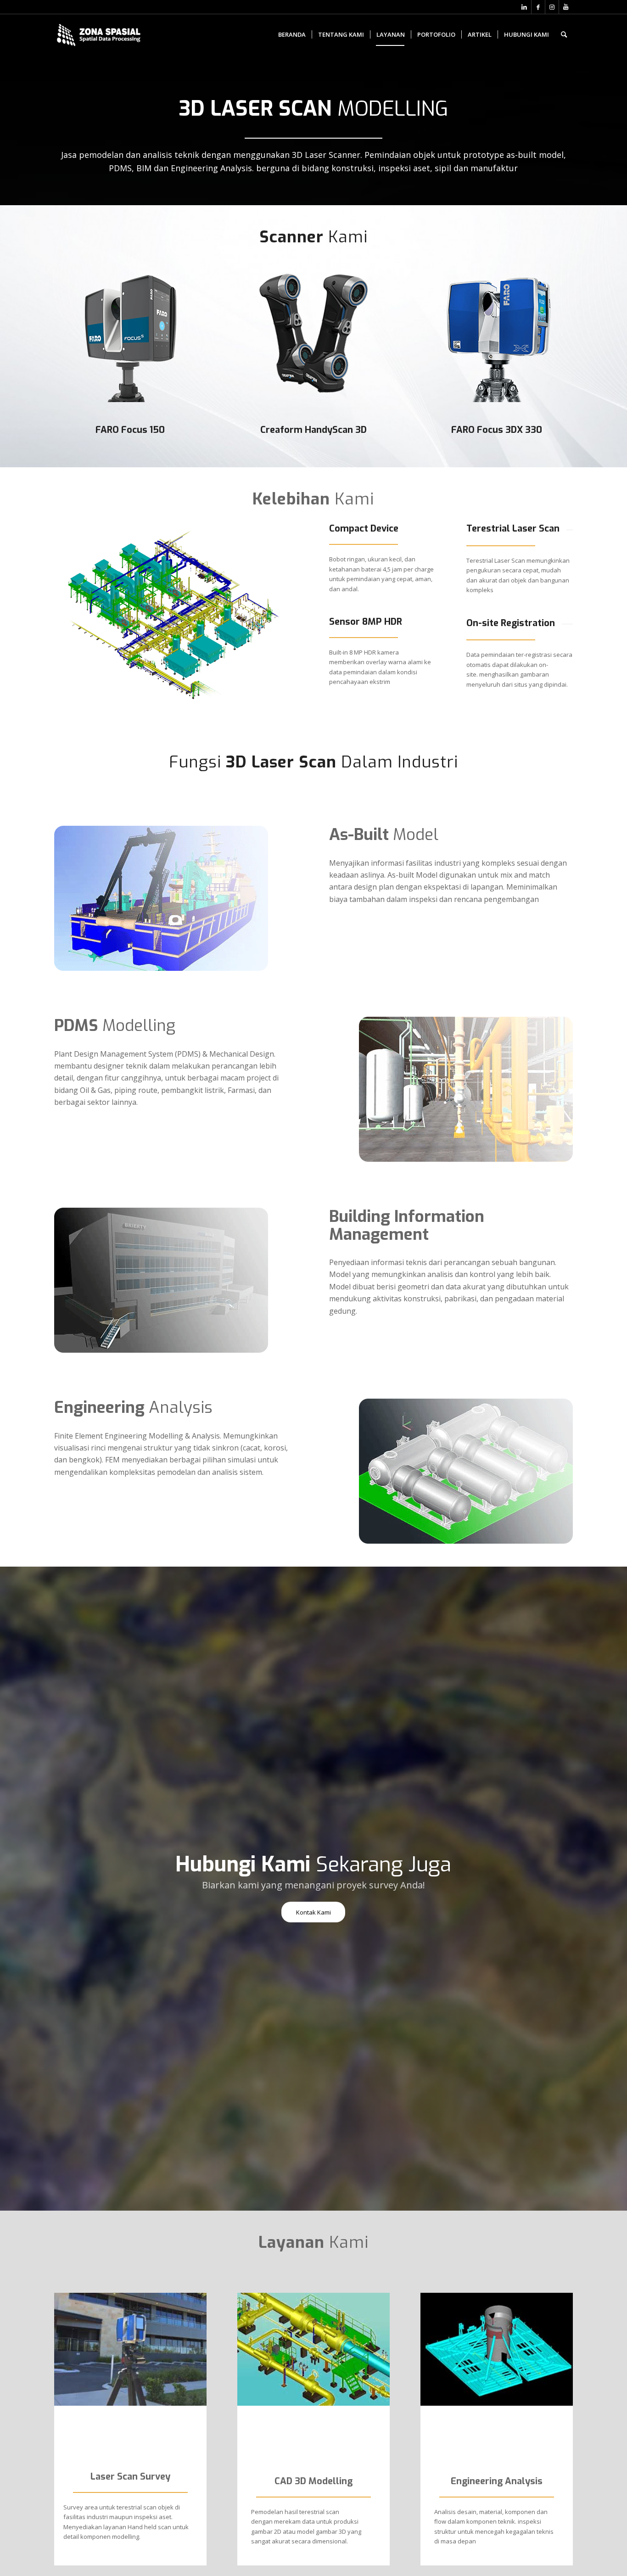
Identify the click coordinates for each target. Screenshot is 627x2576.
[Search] (564, 34)
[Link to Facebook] (538, 7)
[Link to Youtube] (566, 7)
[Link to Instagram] (552, 7)
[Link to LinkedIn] (524, 7)
